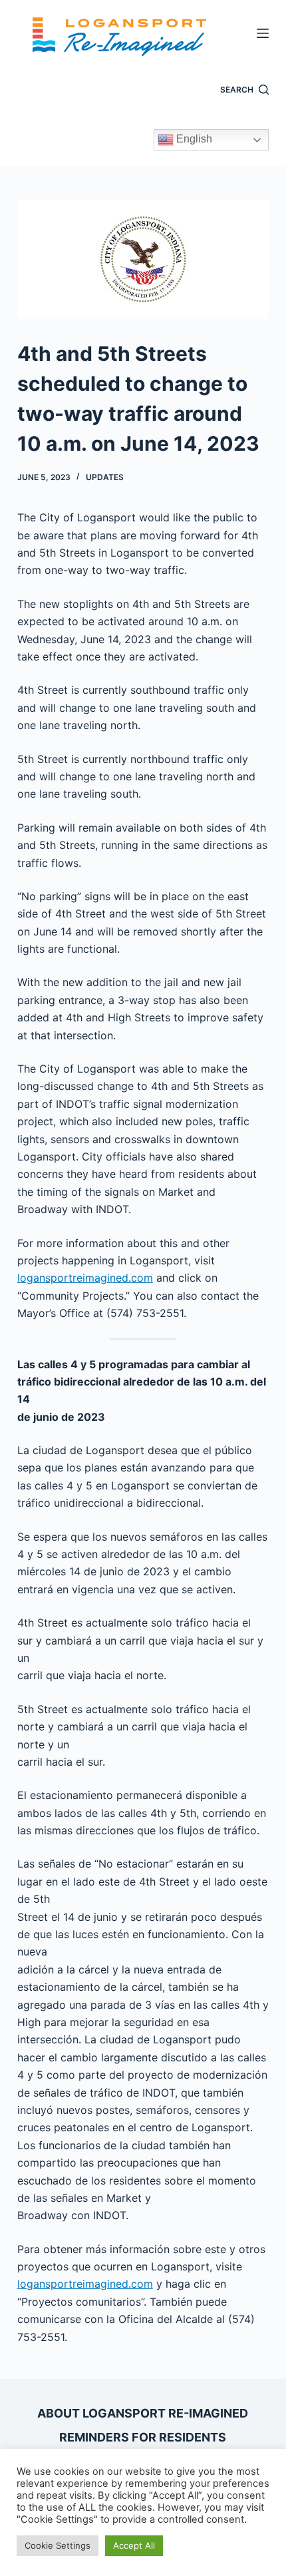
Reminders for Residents (143, 2437)
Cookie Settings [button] (58, 2545)
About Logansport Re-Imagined (143, 2413)
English (193, 139)
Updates (105, 477)
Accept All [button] (134, 2545)
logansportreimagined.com (85, 1278)
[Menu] (263, 33)
